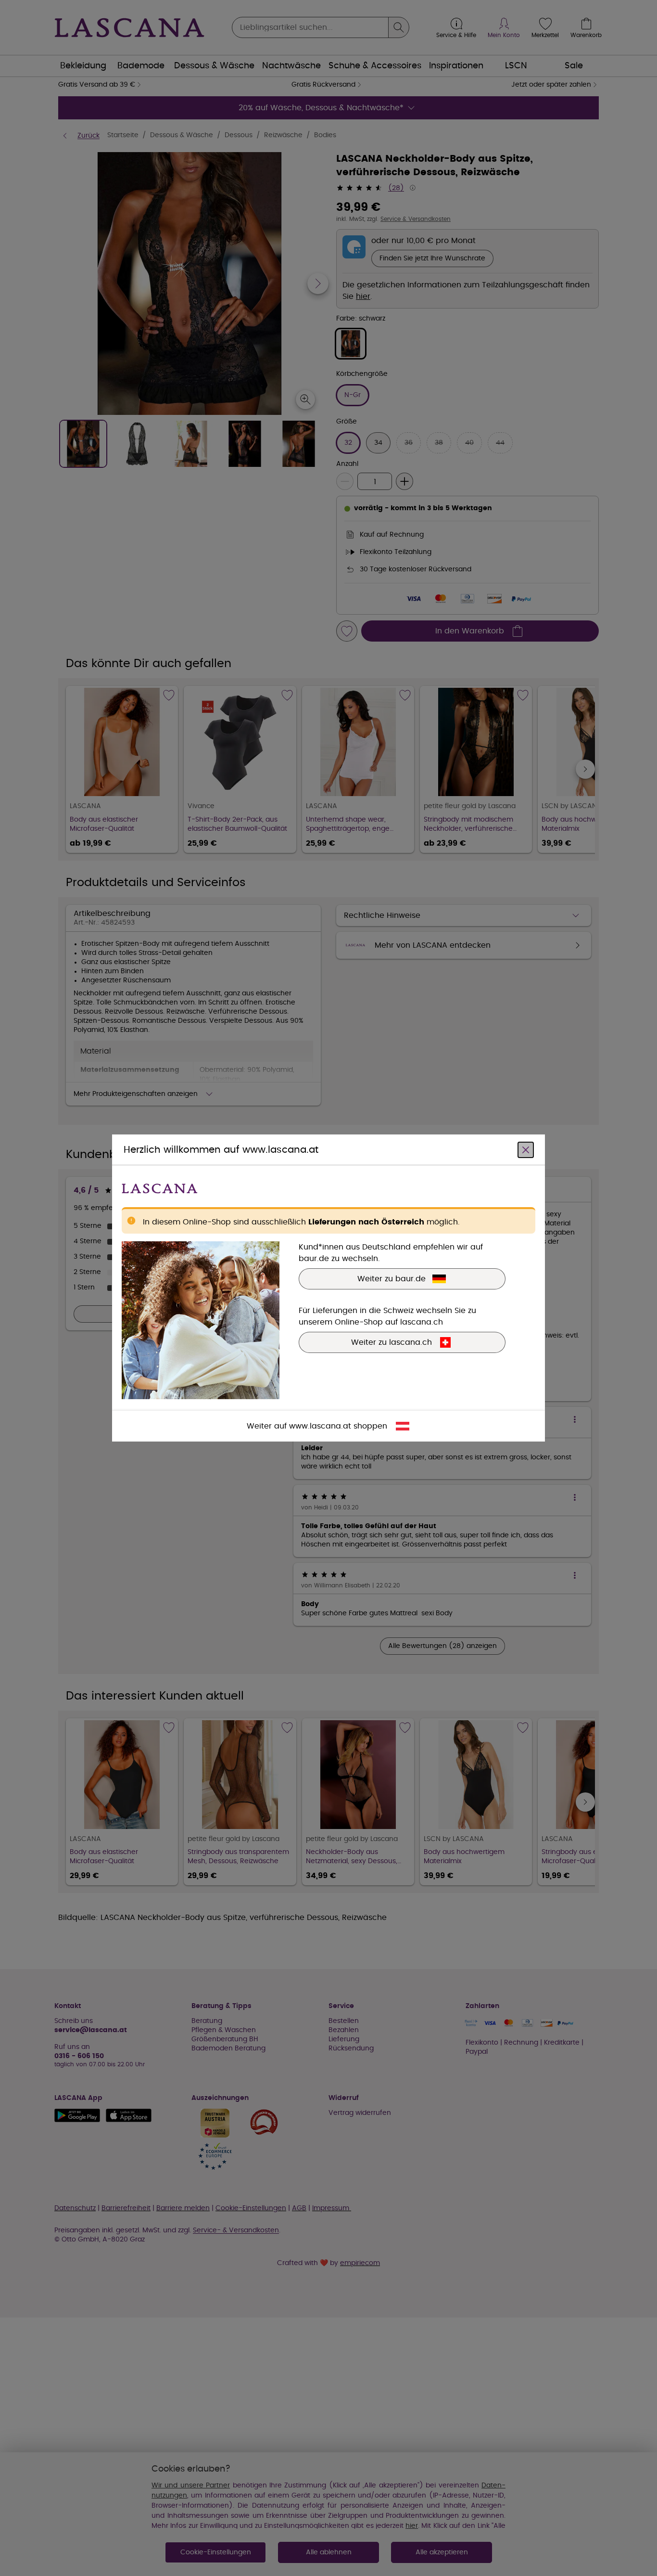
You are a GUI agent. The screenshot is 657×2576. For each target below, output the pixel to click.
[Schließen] (526, 1150)
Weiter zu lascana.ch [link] (392, 1342)
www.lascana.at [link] (320, 1426)
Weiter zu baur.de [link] (392, 1279)
